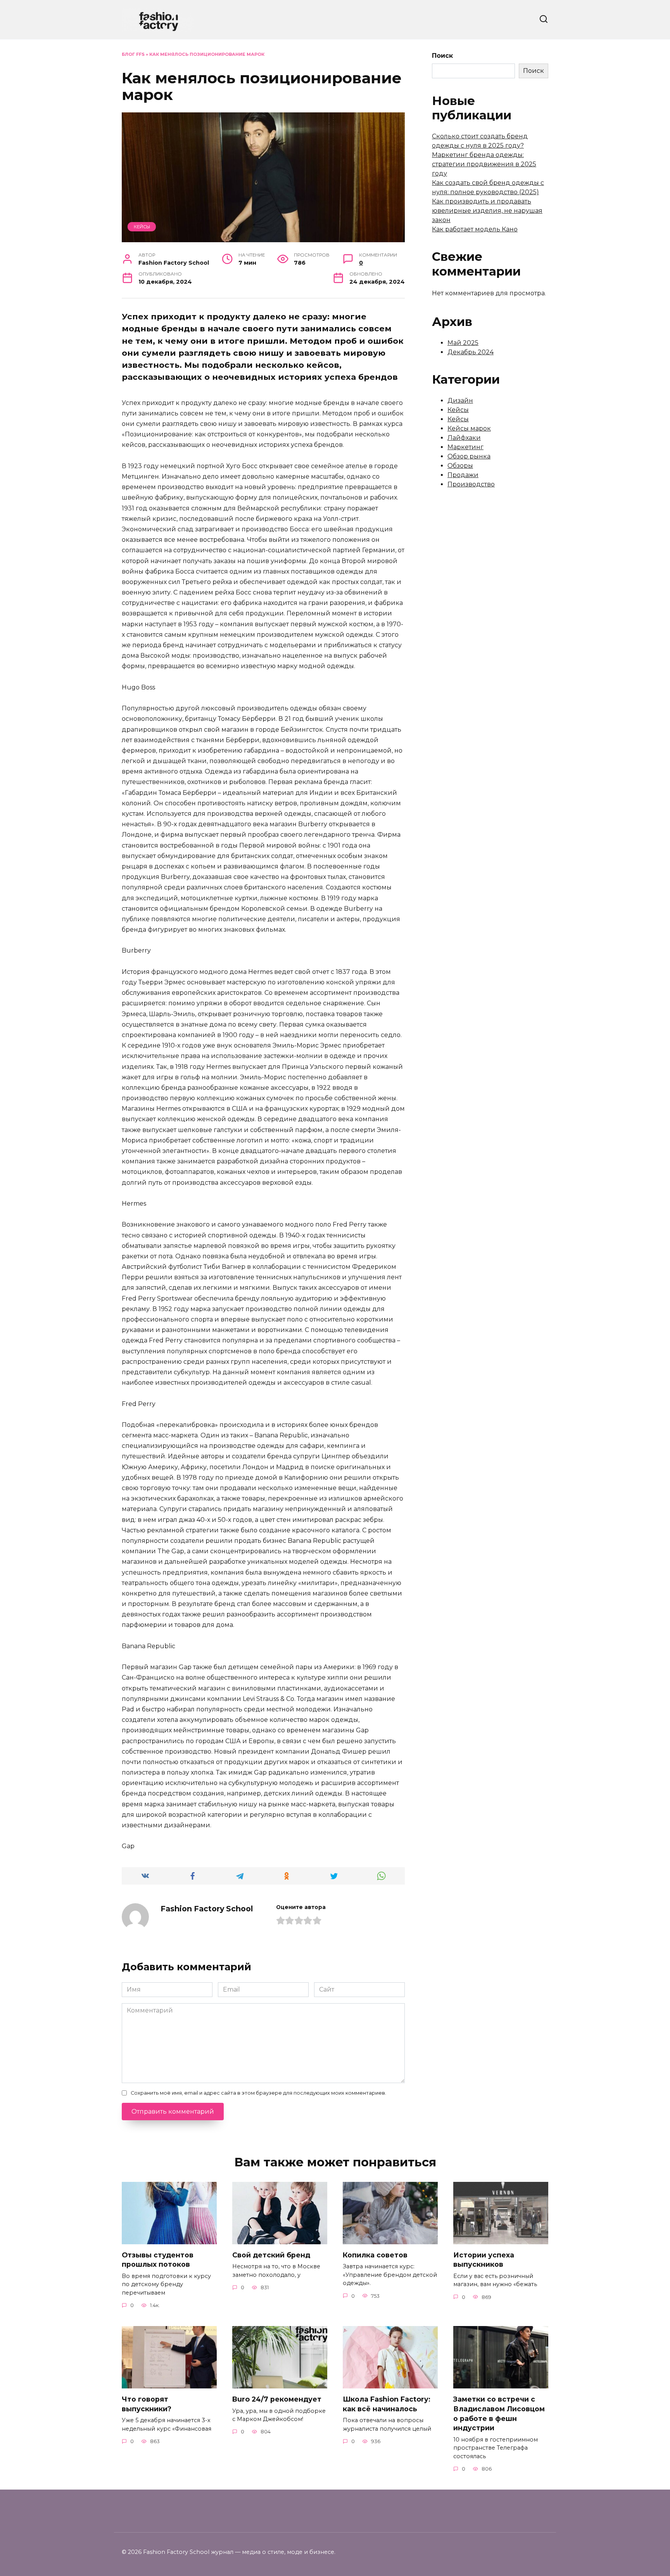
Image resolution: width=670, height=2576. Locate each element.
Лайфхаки (464, 438)
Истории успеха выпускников (484, 2260)
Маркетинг (465, 447)
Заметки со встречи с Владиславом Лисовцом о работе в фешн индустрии (499, 2413)
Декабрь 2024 (471, 352)
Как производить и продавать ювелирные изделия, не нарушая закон (487, 211)
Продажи (463, 475)
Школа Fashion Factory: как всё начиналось (387, 2404)
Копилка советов (375, 2255)
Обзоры (460, 466)
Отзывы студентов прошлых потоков (158, 2260)
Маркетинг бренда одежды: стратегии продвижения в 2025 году (484, 164)
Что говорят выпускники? (147, 2404)
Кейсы (142, 227)
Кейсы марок (469, 428)
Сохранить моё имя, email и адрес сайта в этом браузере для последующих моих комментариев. (258, 2093)
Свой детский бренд (271, 2255)
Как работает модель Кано (475, 229)
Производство (471, 484)
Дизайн (460, 401)
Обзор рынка (469, 456)
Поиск (442, 56)
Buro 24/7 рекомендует (277, 2399)
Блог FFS (133, 54)
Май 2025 (463, 343)
